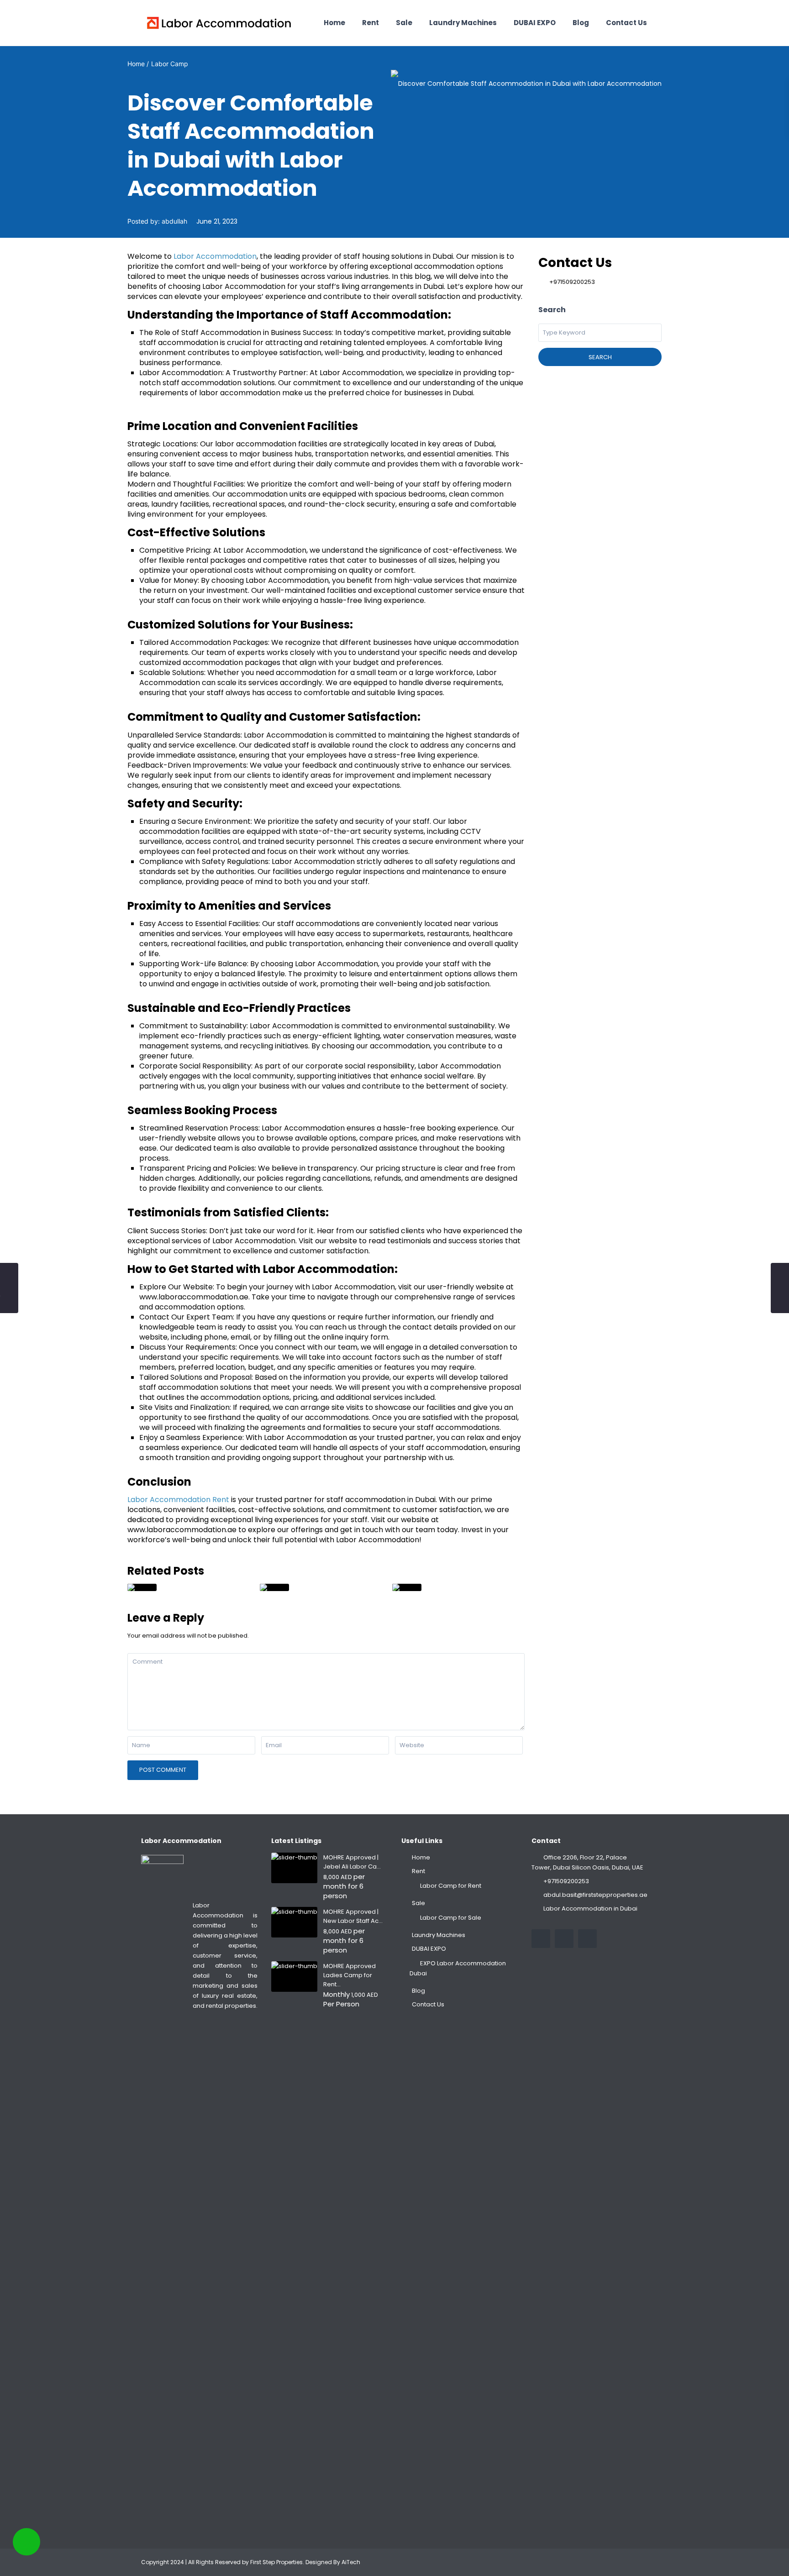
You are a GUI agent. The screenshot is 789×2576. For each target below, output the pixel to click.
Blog (581, 23)
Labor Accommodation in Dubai (590, 1908)
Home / (138, 64)
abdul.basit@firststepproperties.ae (595, 1895)
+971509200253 (572, 282)
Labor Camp (170, 64)
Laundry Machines (463, 23)
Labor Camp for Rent (451, 1886)
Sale (404, 23)
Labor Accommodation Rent (178, 1500)
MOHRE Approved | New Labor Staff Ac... (353, 1916)
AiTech (351, 2562)
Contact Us (626, 23)
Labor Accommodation (215, 256)
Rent (371, 23)
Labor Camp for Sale (451, 1918)
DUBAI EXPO (535, 23)
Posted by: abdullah (157, 221)
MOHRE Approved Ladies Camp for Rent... (350, 1975)
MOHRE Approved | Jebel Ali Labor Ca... (352, 1862)
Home (334, 23)
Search (600, 357)
